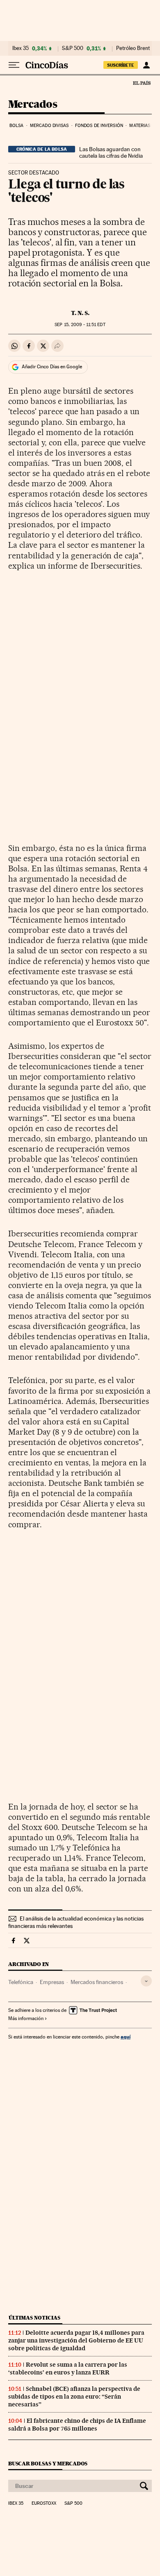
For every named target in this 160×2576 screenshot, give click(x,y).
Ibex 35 (21, 48)
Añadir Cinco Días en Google (52, 367)
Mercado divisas (49, 126)
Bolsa (17, 126)
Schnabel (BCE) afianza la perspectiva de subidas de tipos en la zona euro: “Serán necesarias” (74, 2397)
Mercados (33, 105)
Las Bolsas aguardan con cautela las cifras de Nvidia (111, 152)
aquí (126, 2037)
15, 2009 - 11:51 (80, 325)
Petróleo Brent (133, 48)
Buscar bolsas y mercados (48, 2464)
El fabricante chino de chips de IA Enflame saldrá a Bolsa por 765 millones (77, 2425)
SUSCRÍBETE (121, 65)
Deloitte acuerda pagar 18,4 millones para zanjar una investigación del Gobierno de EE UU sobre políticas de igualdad (76, 2340)
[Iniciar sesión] (146, 65)
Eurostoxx (44, 2503)
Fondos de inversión (99, 126)
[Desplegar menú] (14, 65)
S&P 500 (73, 48)
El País (142, 83)
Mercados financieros (97, 1982)
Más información (26, 2018)
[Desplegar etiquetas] (146, 1981)
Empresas (52, 1982)
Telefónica (21, 1982)
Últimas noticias (34, 2318)
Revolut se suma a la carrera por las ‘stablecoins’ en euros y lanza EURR (68, 2369)
